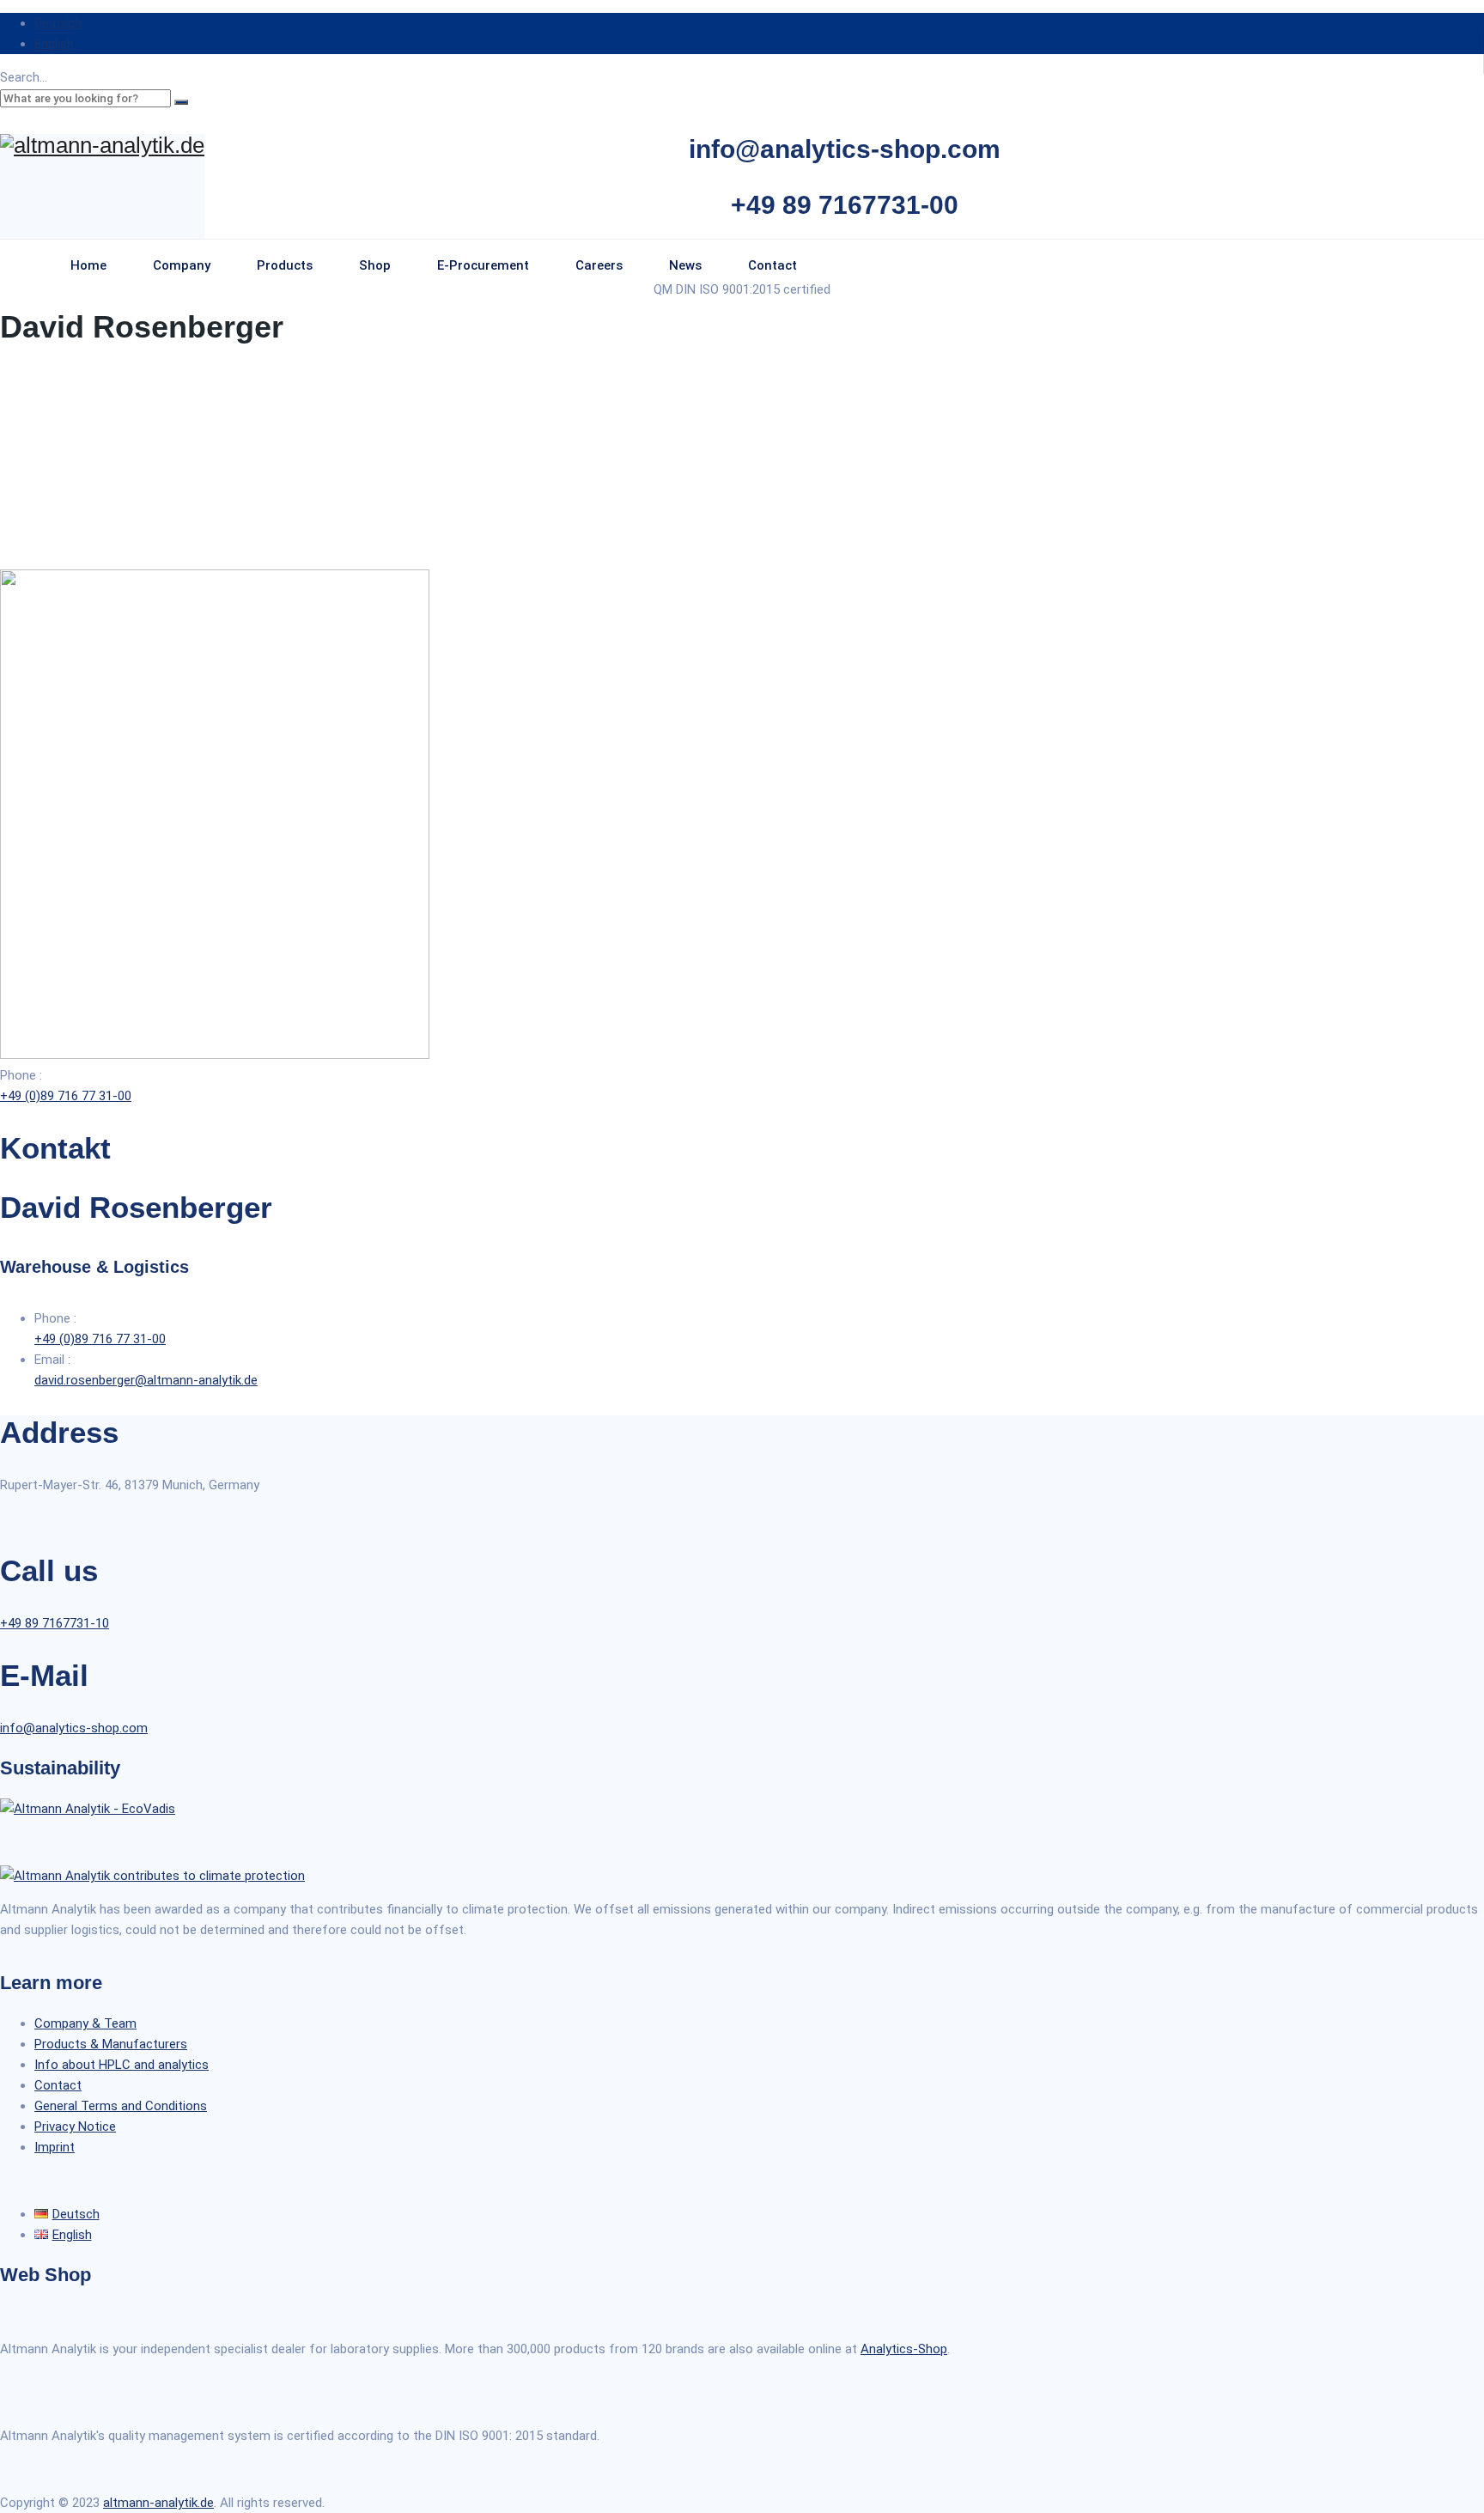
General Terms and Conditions (121, 2106)
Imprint (55, 2147)
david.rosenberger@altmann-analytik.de (146, 1380)
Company (182, 265)
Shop (375, 265)
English (54, 44)
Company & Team (85, 2023)
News (685, 265)
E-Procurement (483, 265)
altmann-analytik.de (158, 2503)
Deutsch (58, 23)
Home (88, 265)
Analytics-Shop (904, 2349)
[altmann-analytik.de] (102, 146)
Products (285, 265)
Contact (772, 265)
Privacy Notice (75, 2127)
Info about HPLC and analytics (122, 2065)
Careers (599, 265)
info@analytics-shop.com (74, 1728)
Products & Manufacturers (111, 2044)
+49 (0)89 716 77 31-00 (66, 1096)
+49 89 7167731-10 (55, 1623)
